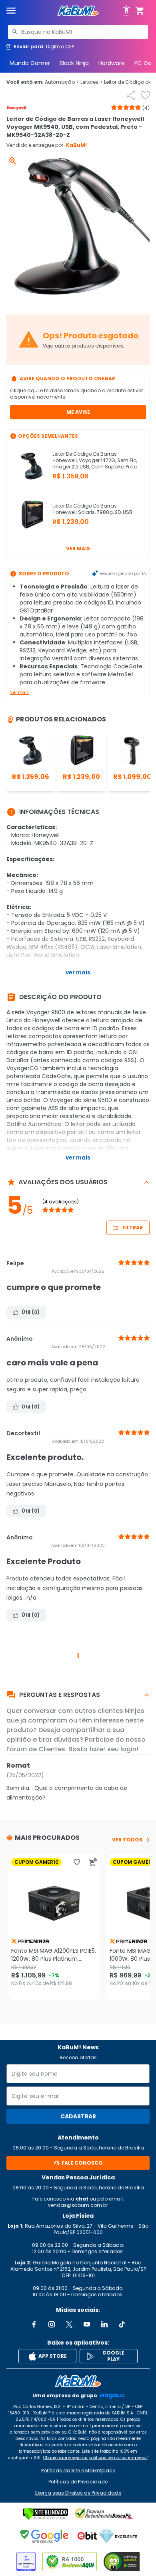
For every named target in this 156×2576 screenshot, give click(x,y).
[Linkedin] (104, 2324)
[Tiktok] (122, 2324)
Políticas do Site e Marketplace (78, 2471)
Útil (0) (31, 1312)
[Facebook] (34, 2324)
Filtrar (133, 1228)
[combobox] (78, 32)
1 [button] (78, 1656)
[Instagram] (52, 2324)
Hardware (112, 63)
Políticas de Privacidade (78, 2482)
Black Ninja (74, 63)
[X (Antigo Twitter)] (69, 2324)
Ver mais (78, 548)
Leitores (91, 82)
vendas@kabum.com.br (78, 2205)
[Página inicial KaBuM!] (78, 11)
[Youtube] (87, 2324)
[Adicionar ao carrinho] (93, 1862)
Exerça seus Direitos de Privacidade (78, 2493)
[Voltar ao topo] (78, 2381)
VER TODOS (127, 1840)
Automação (62, 82)
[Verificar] (45, 2514)
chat (82, 2199)
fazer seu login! (114, 1749)
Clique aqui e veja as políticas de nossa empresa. (95, 2458)
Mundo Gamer (30, 63)
